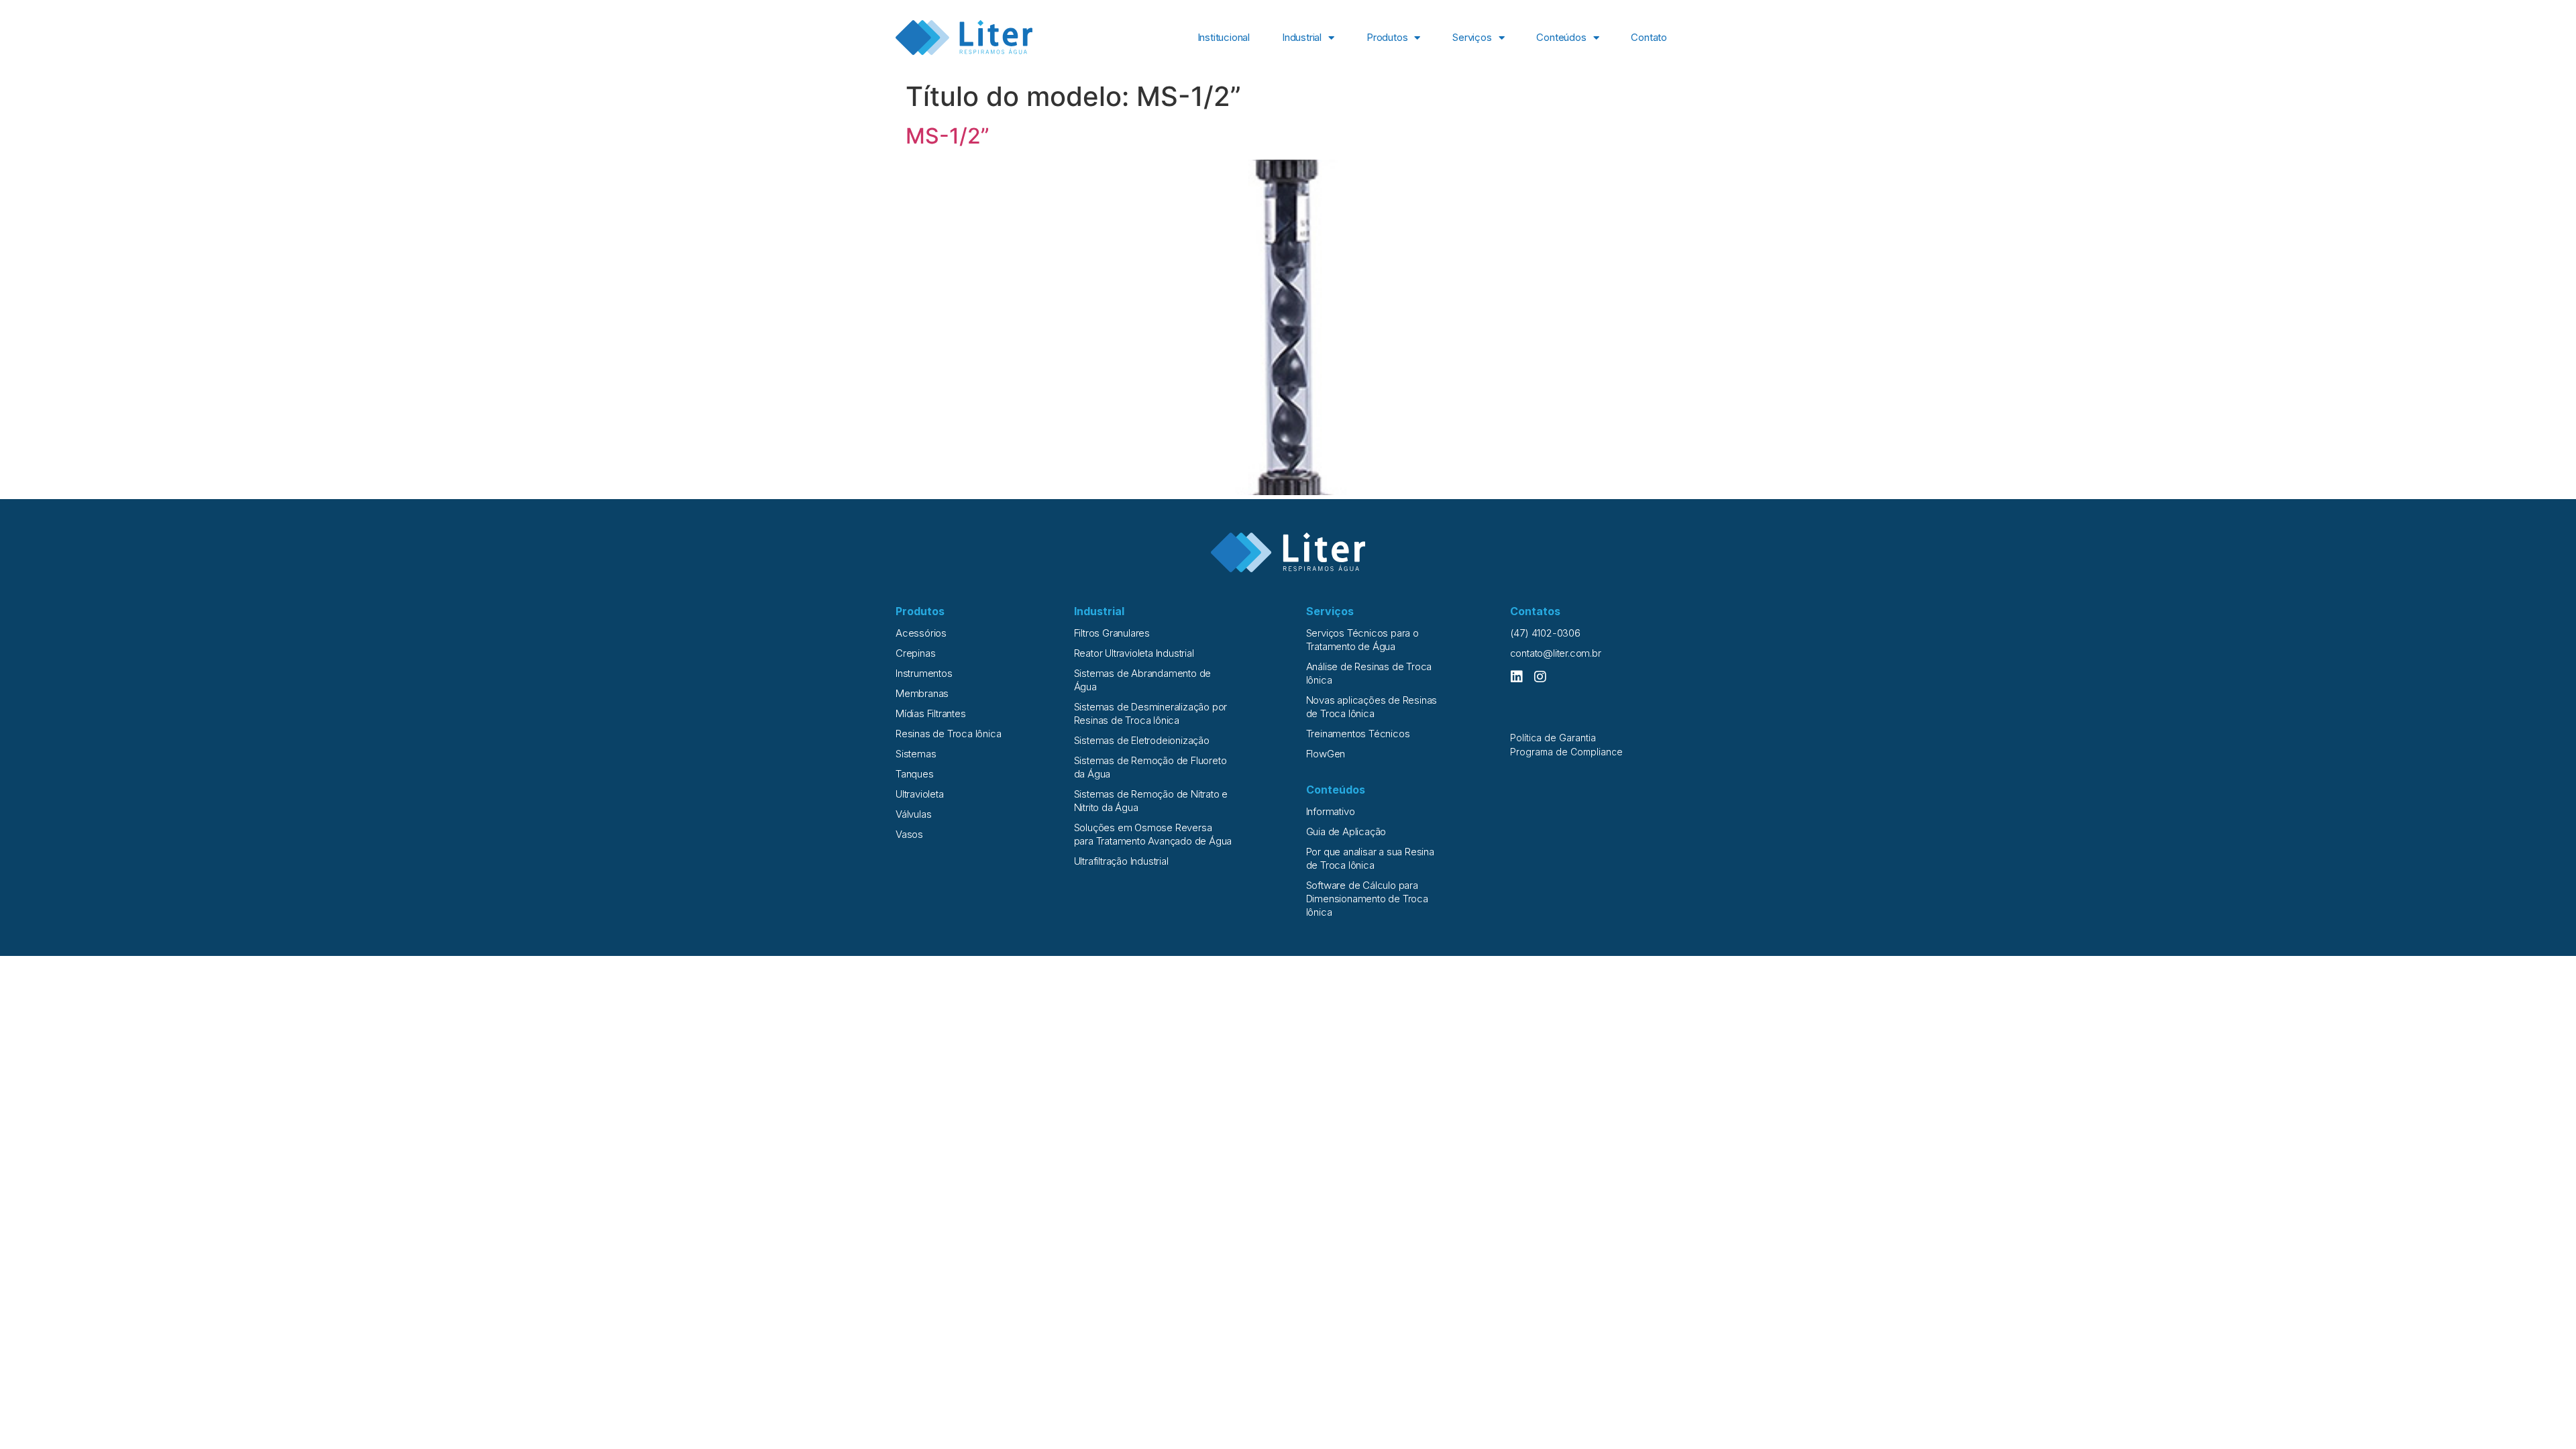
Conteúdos (1561, 37)
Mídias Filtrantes (931, 713)
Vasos (909, 834)
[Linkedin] (1517, 677)
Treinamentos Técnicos (1358, 734)
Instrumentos (924, 673)
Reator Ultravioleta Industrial (1134, 653)
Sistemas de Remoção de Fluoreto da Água (1150, 767)
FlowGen (1326, 754)
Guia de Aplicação (1346, 831)
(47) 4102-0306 (1545, 633)
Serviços (1472, 37)
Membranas (922, 693)
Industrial (1302, 37)
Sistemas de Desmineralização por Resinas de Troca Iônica (1151, 713)
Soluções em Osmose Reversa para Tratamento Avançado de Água (1153, 834)
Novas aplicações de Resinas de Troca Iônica (1372, 707)
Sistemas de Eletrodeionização (1142, 740)
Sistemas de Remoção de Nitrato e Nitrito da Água (1151, 801)
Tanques (915, 774)
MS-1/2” (948, 136)
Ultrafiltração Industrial (1121, 861)
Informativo (1331, 811)
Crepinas (915, 653)
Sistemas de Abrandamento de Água (1143, 680)
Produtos (1387, 37)
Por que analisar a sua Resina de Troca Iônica (1370, 858)
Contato (1649, 37)
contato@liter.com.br (1556, 653)
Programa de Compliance (1566, 752)
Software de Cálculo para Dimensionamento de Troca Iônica (1367, 899)
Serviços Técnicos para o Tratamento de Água (1362, 640)
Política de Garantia (1553, 738)
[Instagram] (1540, 677)
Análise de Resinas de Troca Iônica (1369, 673)
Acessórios (921, 633)
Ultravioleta (920, 794)
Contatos (1535, 611)
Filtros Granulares (1112, 633)
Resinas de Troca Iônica (948, 734)
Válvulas (913, 814)
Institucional (1224, 37)
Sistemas (916, 754)
